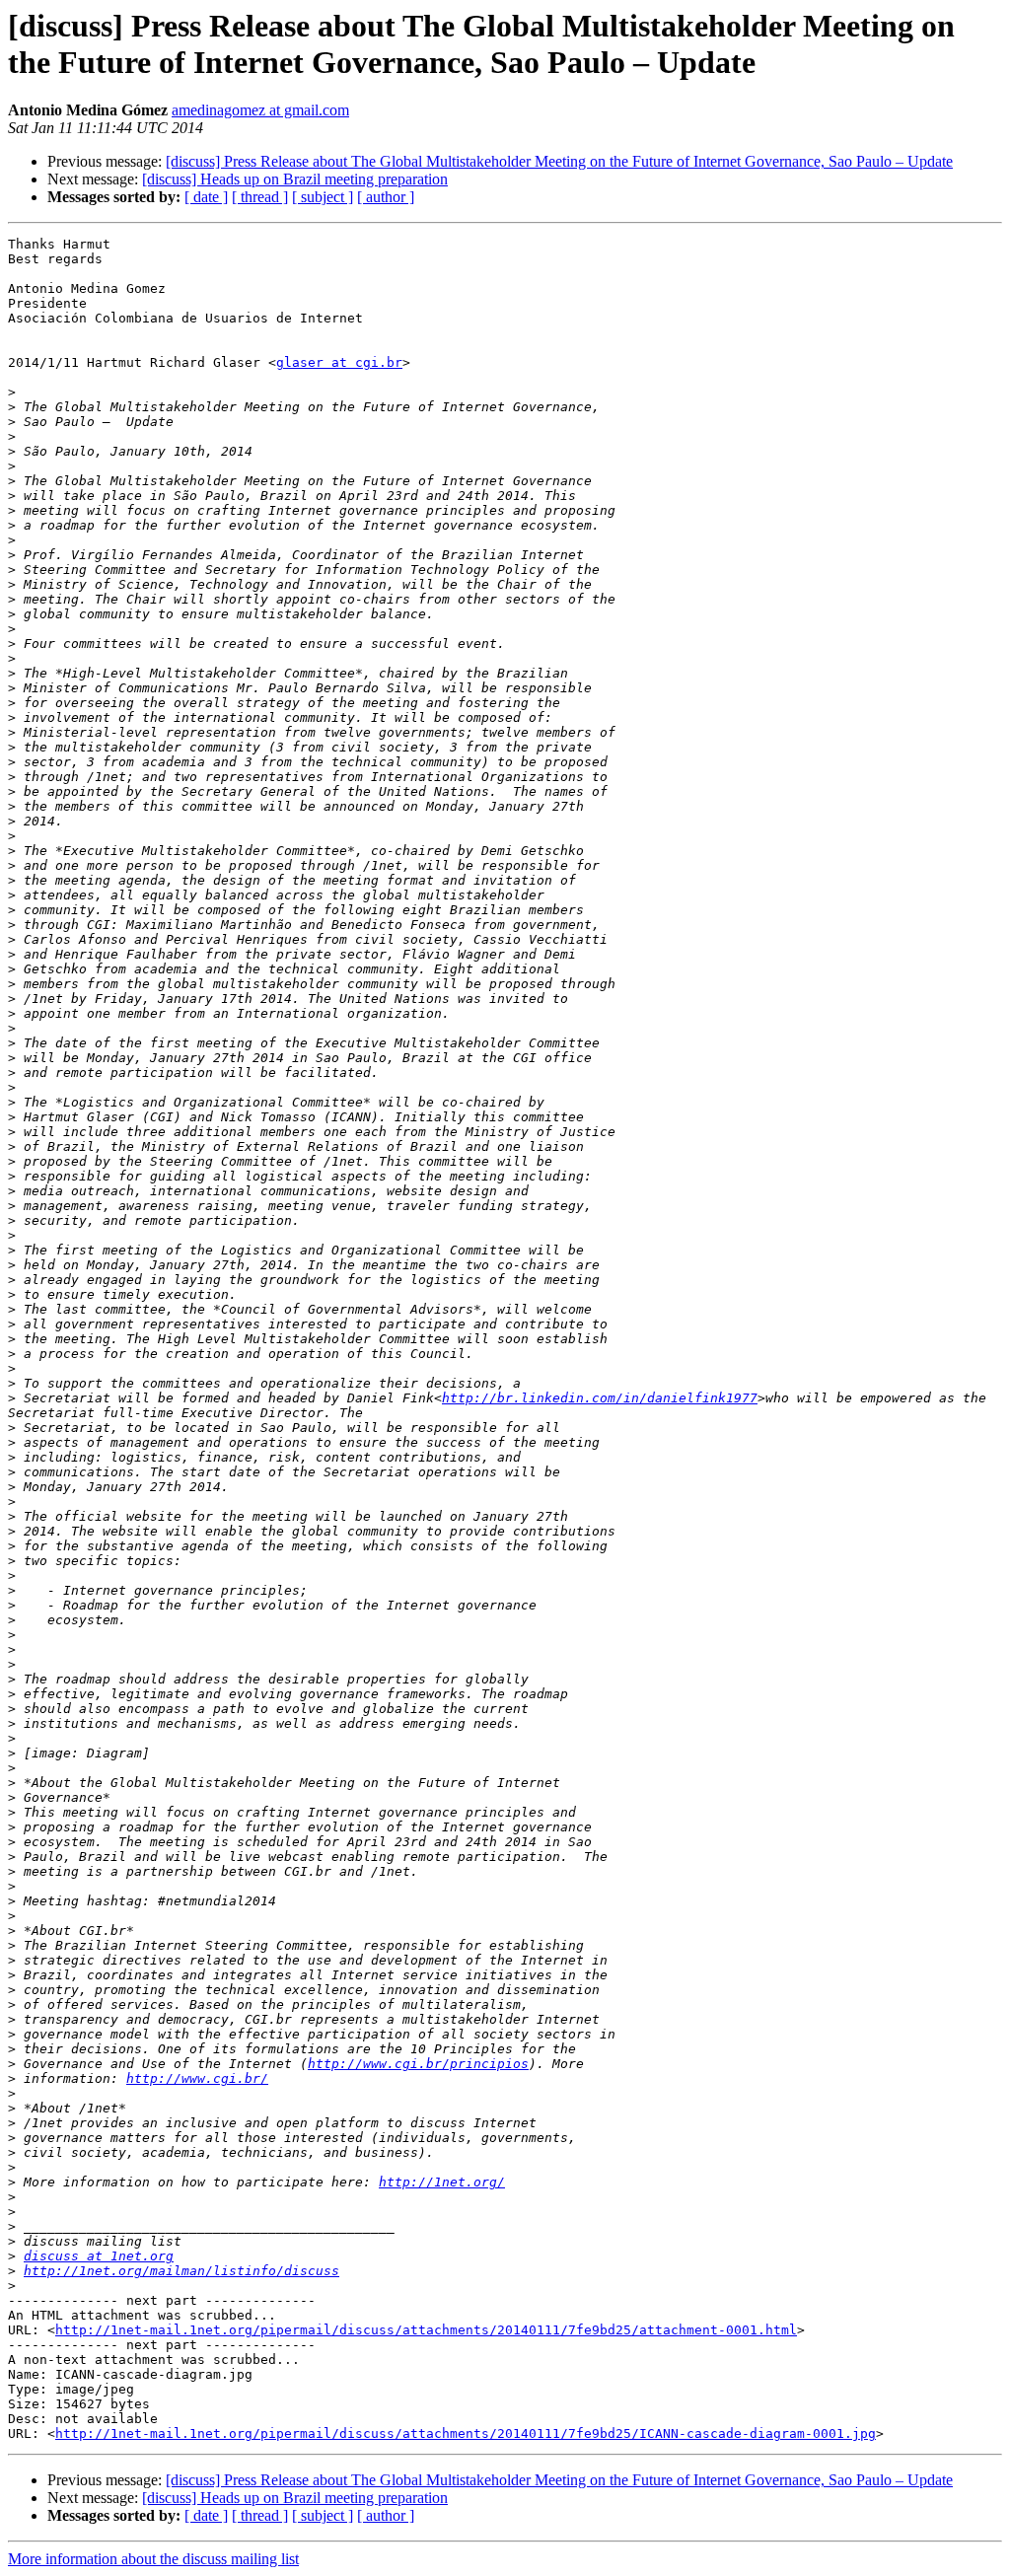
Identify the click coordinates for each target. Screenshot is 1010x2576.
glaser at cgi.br (339, 362)
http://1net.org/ (442, 2182)
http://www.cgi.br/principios (418, 2064)
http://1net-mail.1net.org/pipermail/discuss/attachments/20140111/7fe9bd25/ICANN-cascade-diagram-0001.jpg (466, 2433)
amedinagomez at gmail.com (260, 110)
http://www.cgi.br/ (197, 2078)
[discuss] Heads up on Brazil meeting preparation (295, 179)
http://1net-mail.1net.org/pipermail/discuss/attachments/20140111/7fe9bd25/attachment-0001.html (426, 2330)
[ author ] (386, 197)
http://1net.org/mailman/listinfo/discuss (181, 2271)
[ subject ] (323, 197)
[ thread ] (260, 197)
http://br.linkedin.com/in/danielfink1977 (600, 1398)
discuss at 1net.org (99, 2256)
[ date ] (206, 197)
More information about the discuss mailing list (153, 2559)
